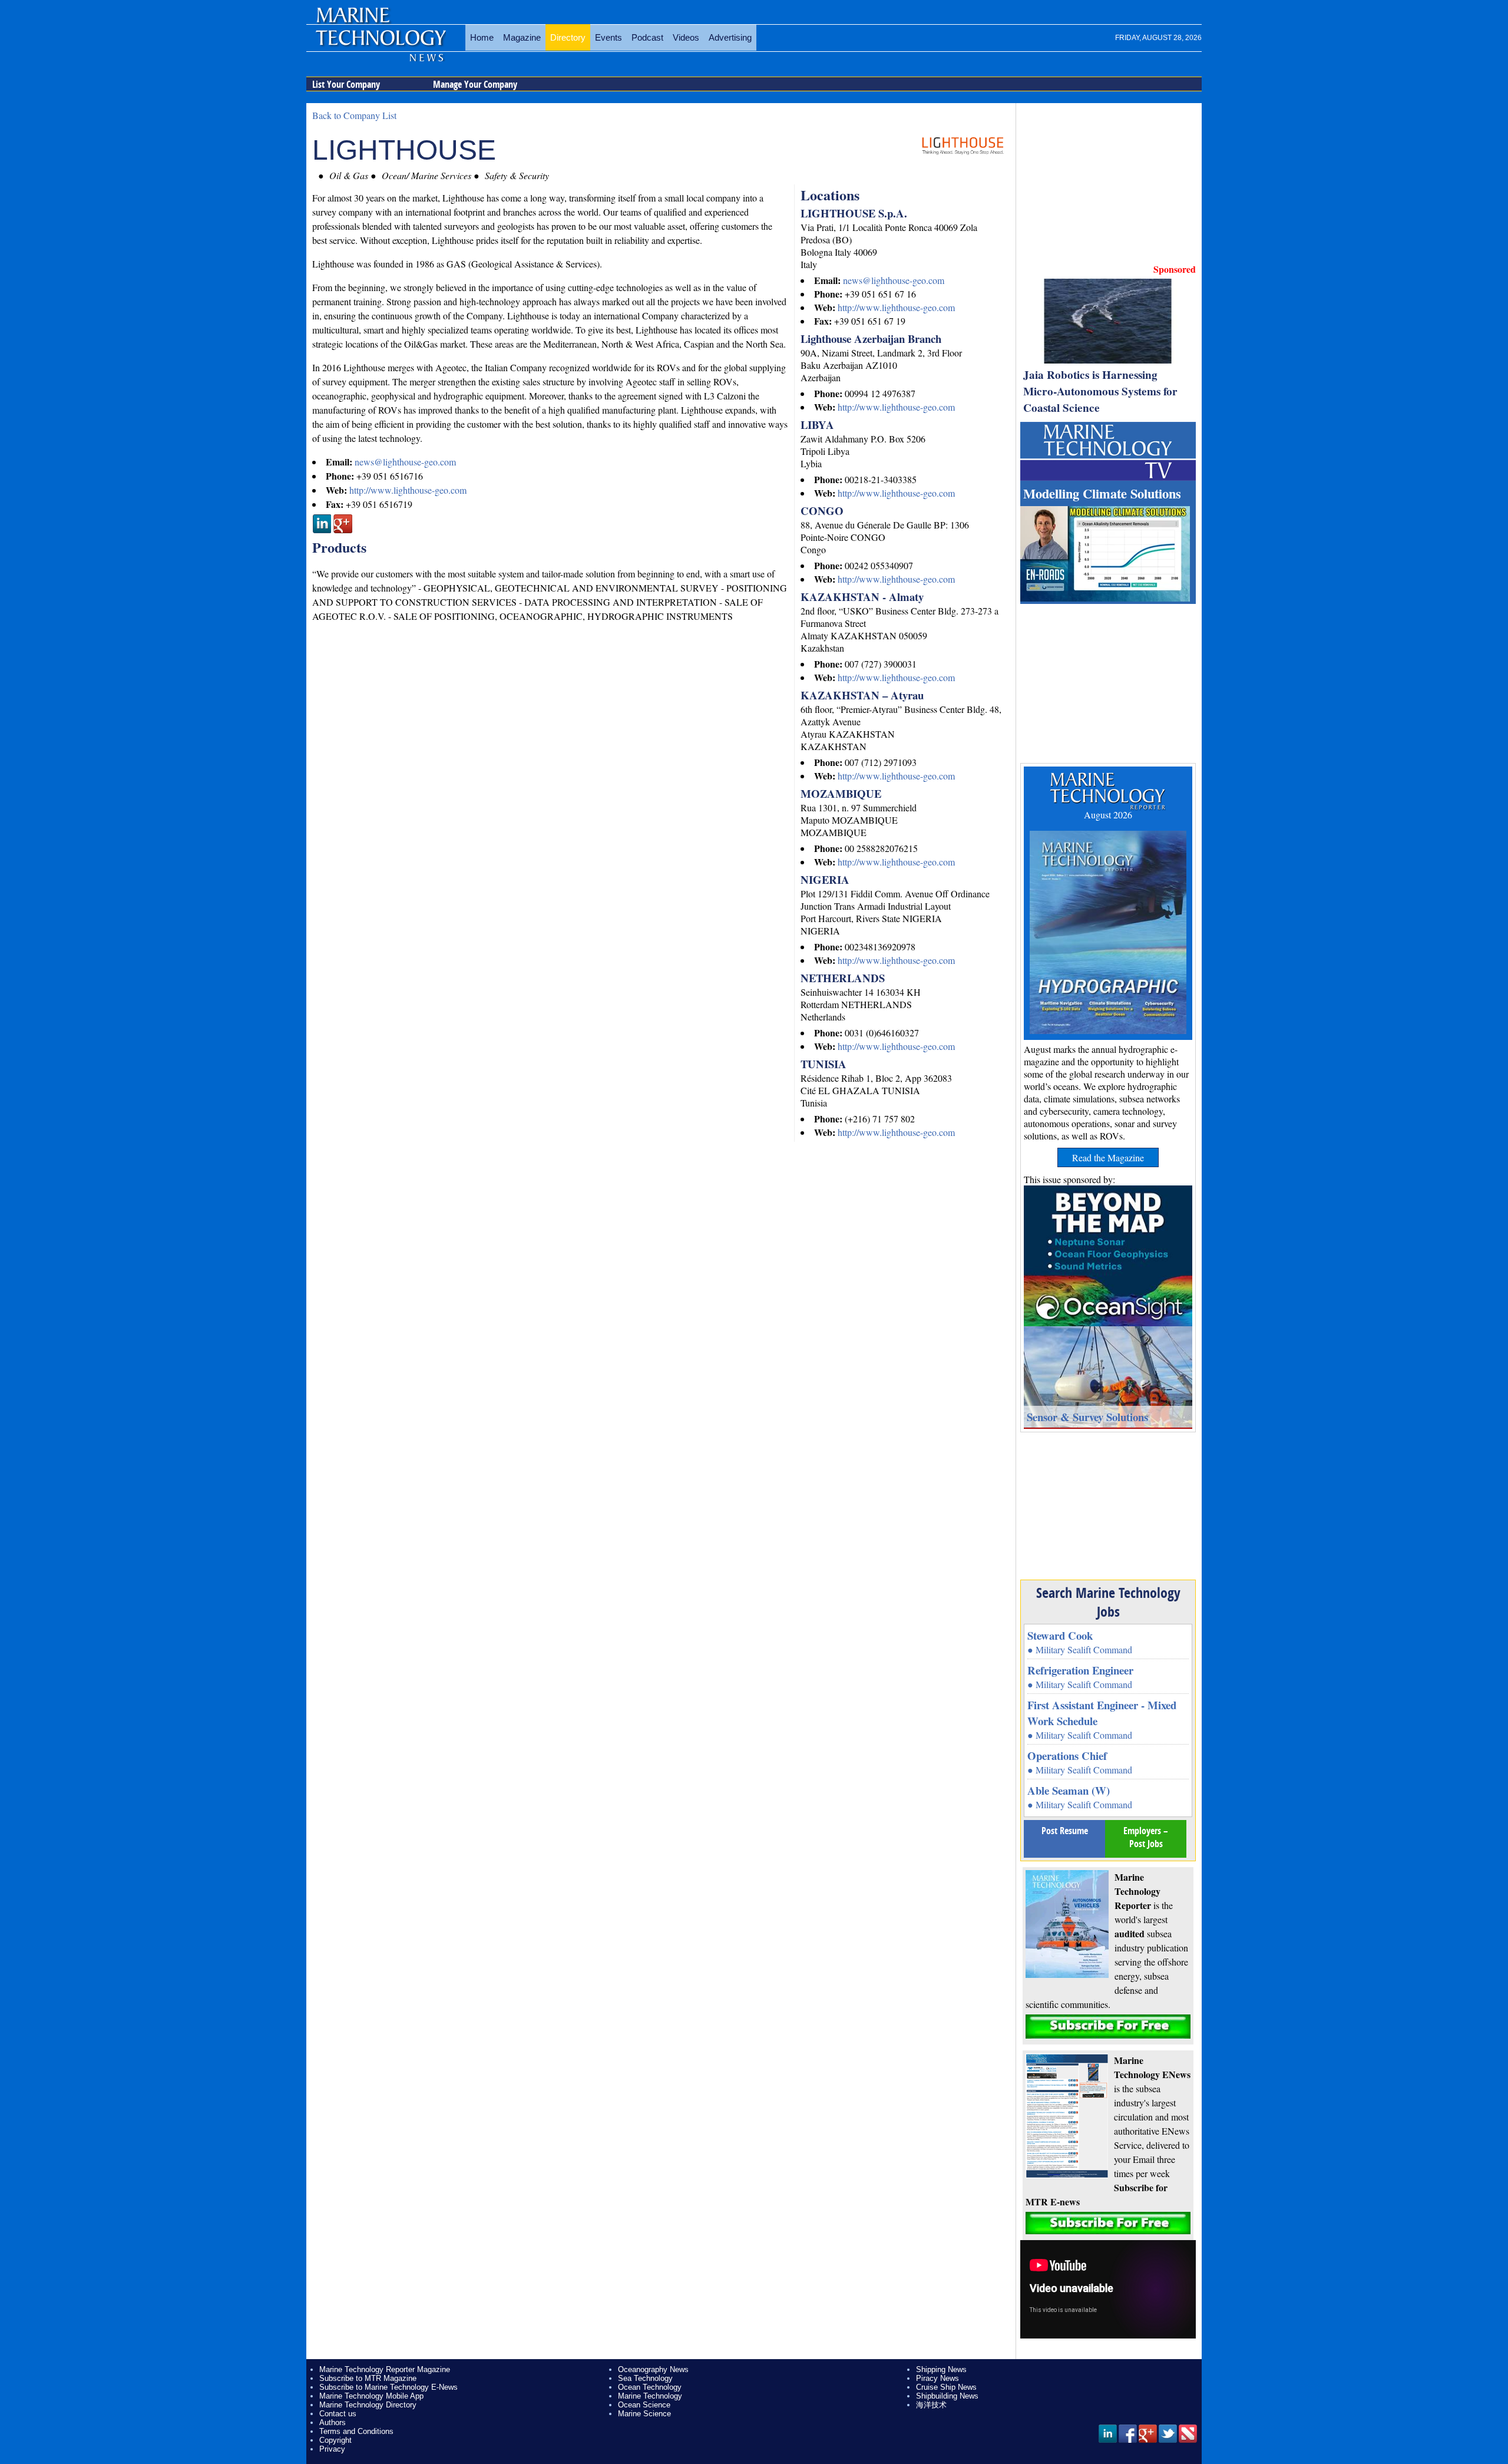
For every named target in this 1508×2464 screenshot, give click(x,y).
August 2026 (1108, 815)
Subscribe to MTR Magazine (368, 2378)
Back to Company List (354, 115)
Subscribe (1108, 2027)
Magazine (522, 37)
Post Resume (1065, 1831)
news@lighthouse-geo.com (894, 280)
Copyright (335, 2440)
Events (609, 37)
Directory (568, 37)
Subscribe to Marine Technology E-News (388, 2387)
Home (482, 37)
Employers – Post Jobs (1146, 1837)
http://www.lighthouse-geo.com (896, 307)
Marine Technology (650, 2396)
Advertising (730, 37)
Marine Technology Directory (368, 2405)
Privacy (332, 2449)
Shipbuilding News (947, 2396)
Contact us (338, 2414)
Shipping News (941, 2369)
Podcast (647, 37)
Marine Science (644, 2414)
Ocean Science (644, 2405)
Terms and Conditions (356, 2431)
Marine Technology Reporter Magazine (385, 2369)
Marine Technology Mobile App (371, 2396)
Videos (686, 37)
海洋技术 (931, 2405)
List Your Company (346, 84)
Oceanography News (653, 2369)
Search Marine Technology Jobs (1108, 1602)
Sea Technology (645, 2378)
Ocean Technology (650, 2387)
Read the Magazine (1108, 1157)
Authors (333, 2422)
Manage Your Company (475, 84)
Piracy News (937, 2378)
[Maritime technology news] (380, 44)
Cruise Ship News (946, 2387)
